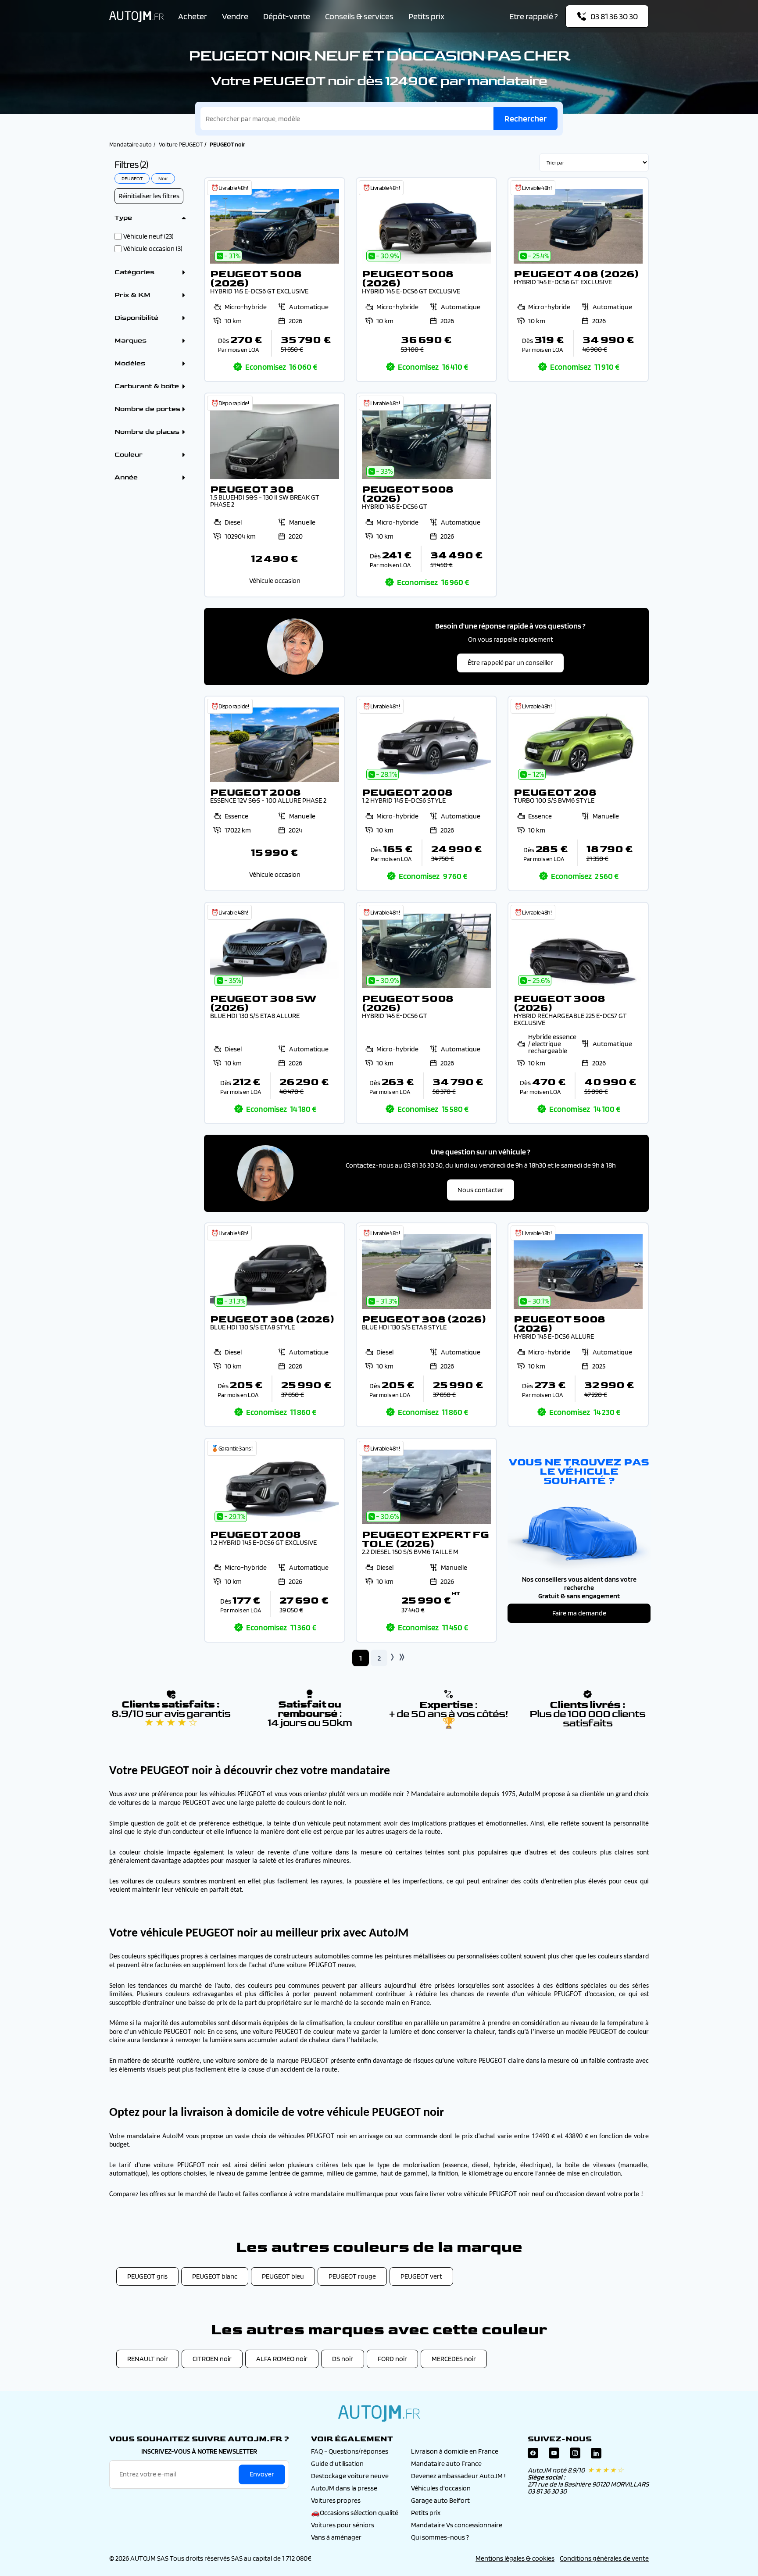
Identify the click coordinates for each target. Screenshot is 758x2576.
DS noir (343, 2359)
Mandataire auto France (446, 2463)
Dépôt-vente (287, 16)
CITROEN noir (212, 2359)
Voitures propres (336, 2500)
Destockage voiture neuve (350, 2476)
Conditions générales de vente (604, 2558)
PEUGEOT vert (421, 2276)
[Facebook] (533, 2455)
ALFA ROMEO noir (282, 2359)
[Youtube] (554, 2455)
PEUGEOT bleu (283, 2276)
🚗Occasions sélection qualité (355, 2513)
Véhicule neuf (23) (148, 236)
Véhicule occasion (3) (153, 249)
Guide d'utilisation (337, 2463)
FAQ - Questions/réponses (350, 2451)
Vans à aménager (336, 2537)
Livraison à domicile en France (455, 2451)
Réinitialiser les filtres (149, 196)
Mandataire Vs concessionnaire (457, 2525)
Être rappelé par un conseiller (510, 663)
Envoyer (262, 2474)
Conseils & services (359, 16)
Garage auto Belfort (440, 2500)
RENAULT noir (148, 2359)
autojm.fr (379, 2413)
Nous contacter (481, 1190)
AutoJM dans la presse (344, 2488)
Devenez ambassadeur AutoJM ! (458, 2476)
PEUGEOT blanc (215, 2276)
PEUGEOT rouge (352, 2276)
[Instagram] (575, 2455)
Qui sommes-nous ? (440, 2537)
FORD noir (392, 2359)
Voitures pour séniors (343, 2525)
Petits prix (426, 16)
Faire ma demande (579, 1613)
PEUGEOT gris (147, 2276)
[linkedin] (596, 2455)
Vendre (235, 16)
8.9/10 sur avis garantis (171, 1718)
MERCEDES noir (454, 2359)
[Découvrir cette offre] (275, 280)
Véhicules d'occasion (441, 2488)
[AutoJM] (136, 16)
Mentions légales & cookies (515, 2558)
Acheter (193, 16)
